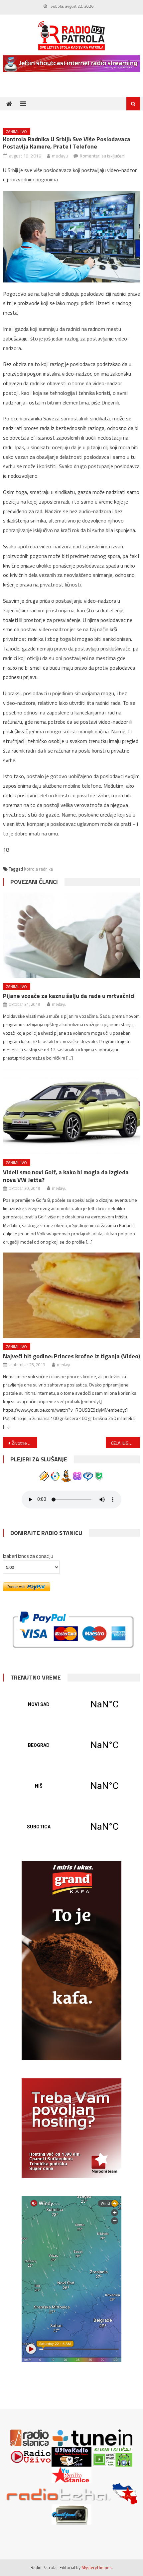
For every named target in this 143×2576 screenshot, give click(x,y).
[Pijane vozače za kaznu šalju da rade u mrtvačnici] (72, 935)
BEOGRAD (72, 1745)
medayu (60, 156)
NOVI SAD (72, 1704)
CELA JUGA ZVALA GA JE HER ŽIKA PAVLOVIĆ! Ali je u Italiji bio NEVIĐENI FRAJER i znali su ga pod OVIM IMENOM (126, 1443)
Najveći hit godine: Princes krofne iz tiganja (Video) (71, 1356)
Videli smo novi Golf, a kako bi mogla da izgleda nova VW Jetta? (66, 1176)
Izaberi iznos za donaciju (28, 1556)
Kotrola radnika (38, 869)
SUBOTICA (72, 1827)
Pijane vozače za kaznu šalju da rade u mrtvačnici (69, 996)
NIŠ (72, 1786)
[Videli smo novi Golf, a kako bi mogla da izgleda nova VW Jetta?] (72, 1111)
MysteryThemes (97, 2567)
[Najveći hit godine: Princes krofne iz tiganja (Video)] (72, 1295)
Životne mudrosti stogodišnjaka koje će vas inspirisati (24, 1443)
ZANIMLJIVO (17, 131)
